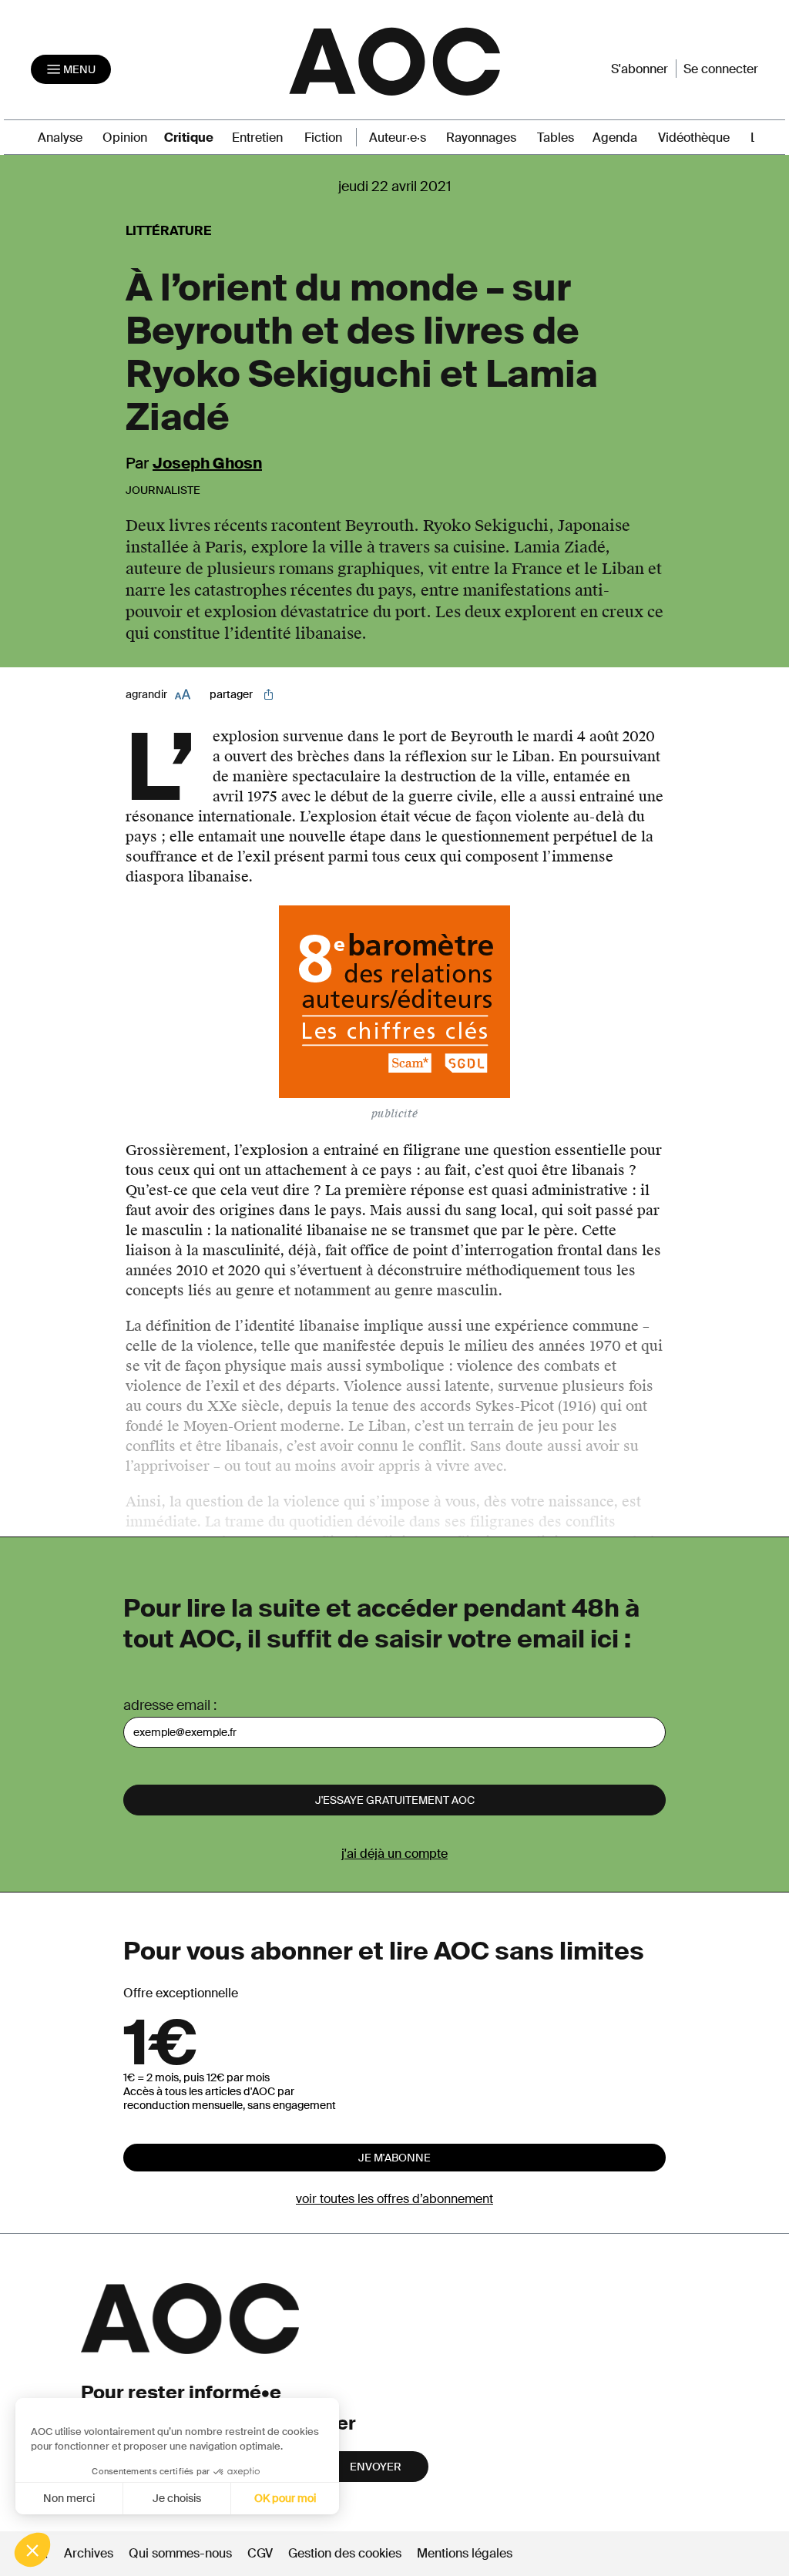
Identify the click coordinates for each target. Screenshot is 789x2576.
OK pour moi (285, 2498)
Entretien (257, 138)
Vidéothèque (694, 138)
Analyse (60, 138)
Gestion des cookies (346, 2553)
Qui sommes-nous (180, 2553)
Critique (189, 138)
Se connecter (721, 69)
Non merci (69, 2498)
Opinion (125, 138)
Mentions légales (465, 2553)
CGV (260, 2553)
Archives (89, 2553)
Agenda (615, 138)
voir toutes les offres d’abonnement (394, 2199)
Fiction (323, 138)
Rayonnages (481, 138)
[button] (32, 2550)
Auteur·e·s (398, 138)
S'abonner (640, 69)
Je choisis (177, 2498)
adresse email (167, 1705)
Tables (556, 138)
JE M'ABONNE (394, 2158)
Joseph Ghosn (207, 463)
